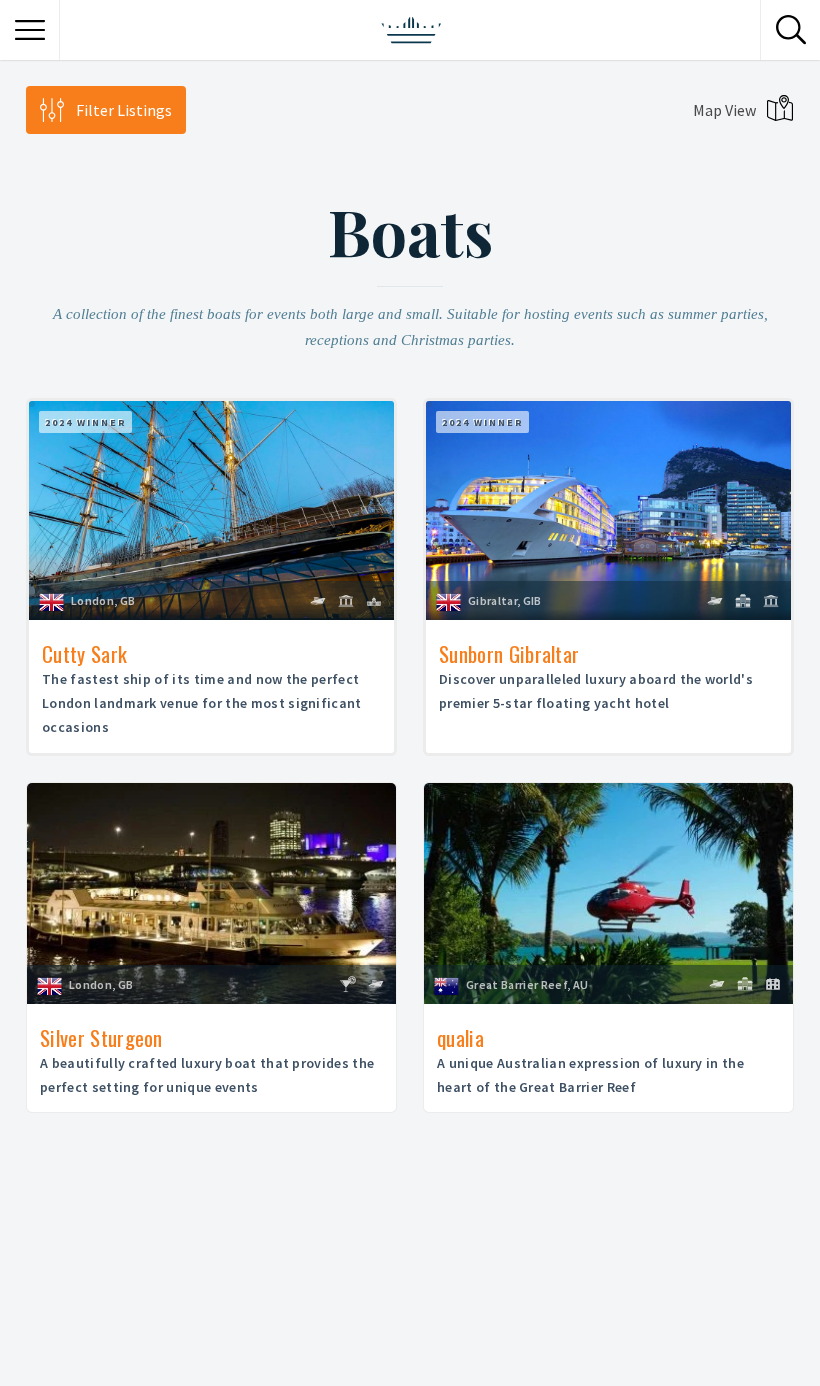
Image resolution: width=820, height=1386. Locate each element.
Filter (124, 110)
